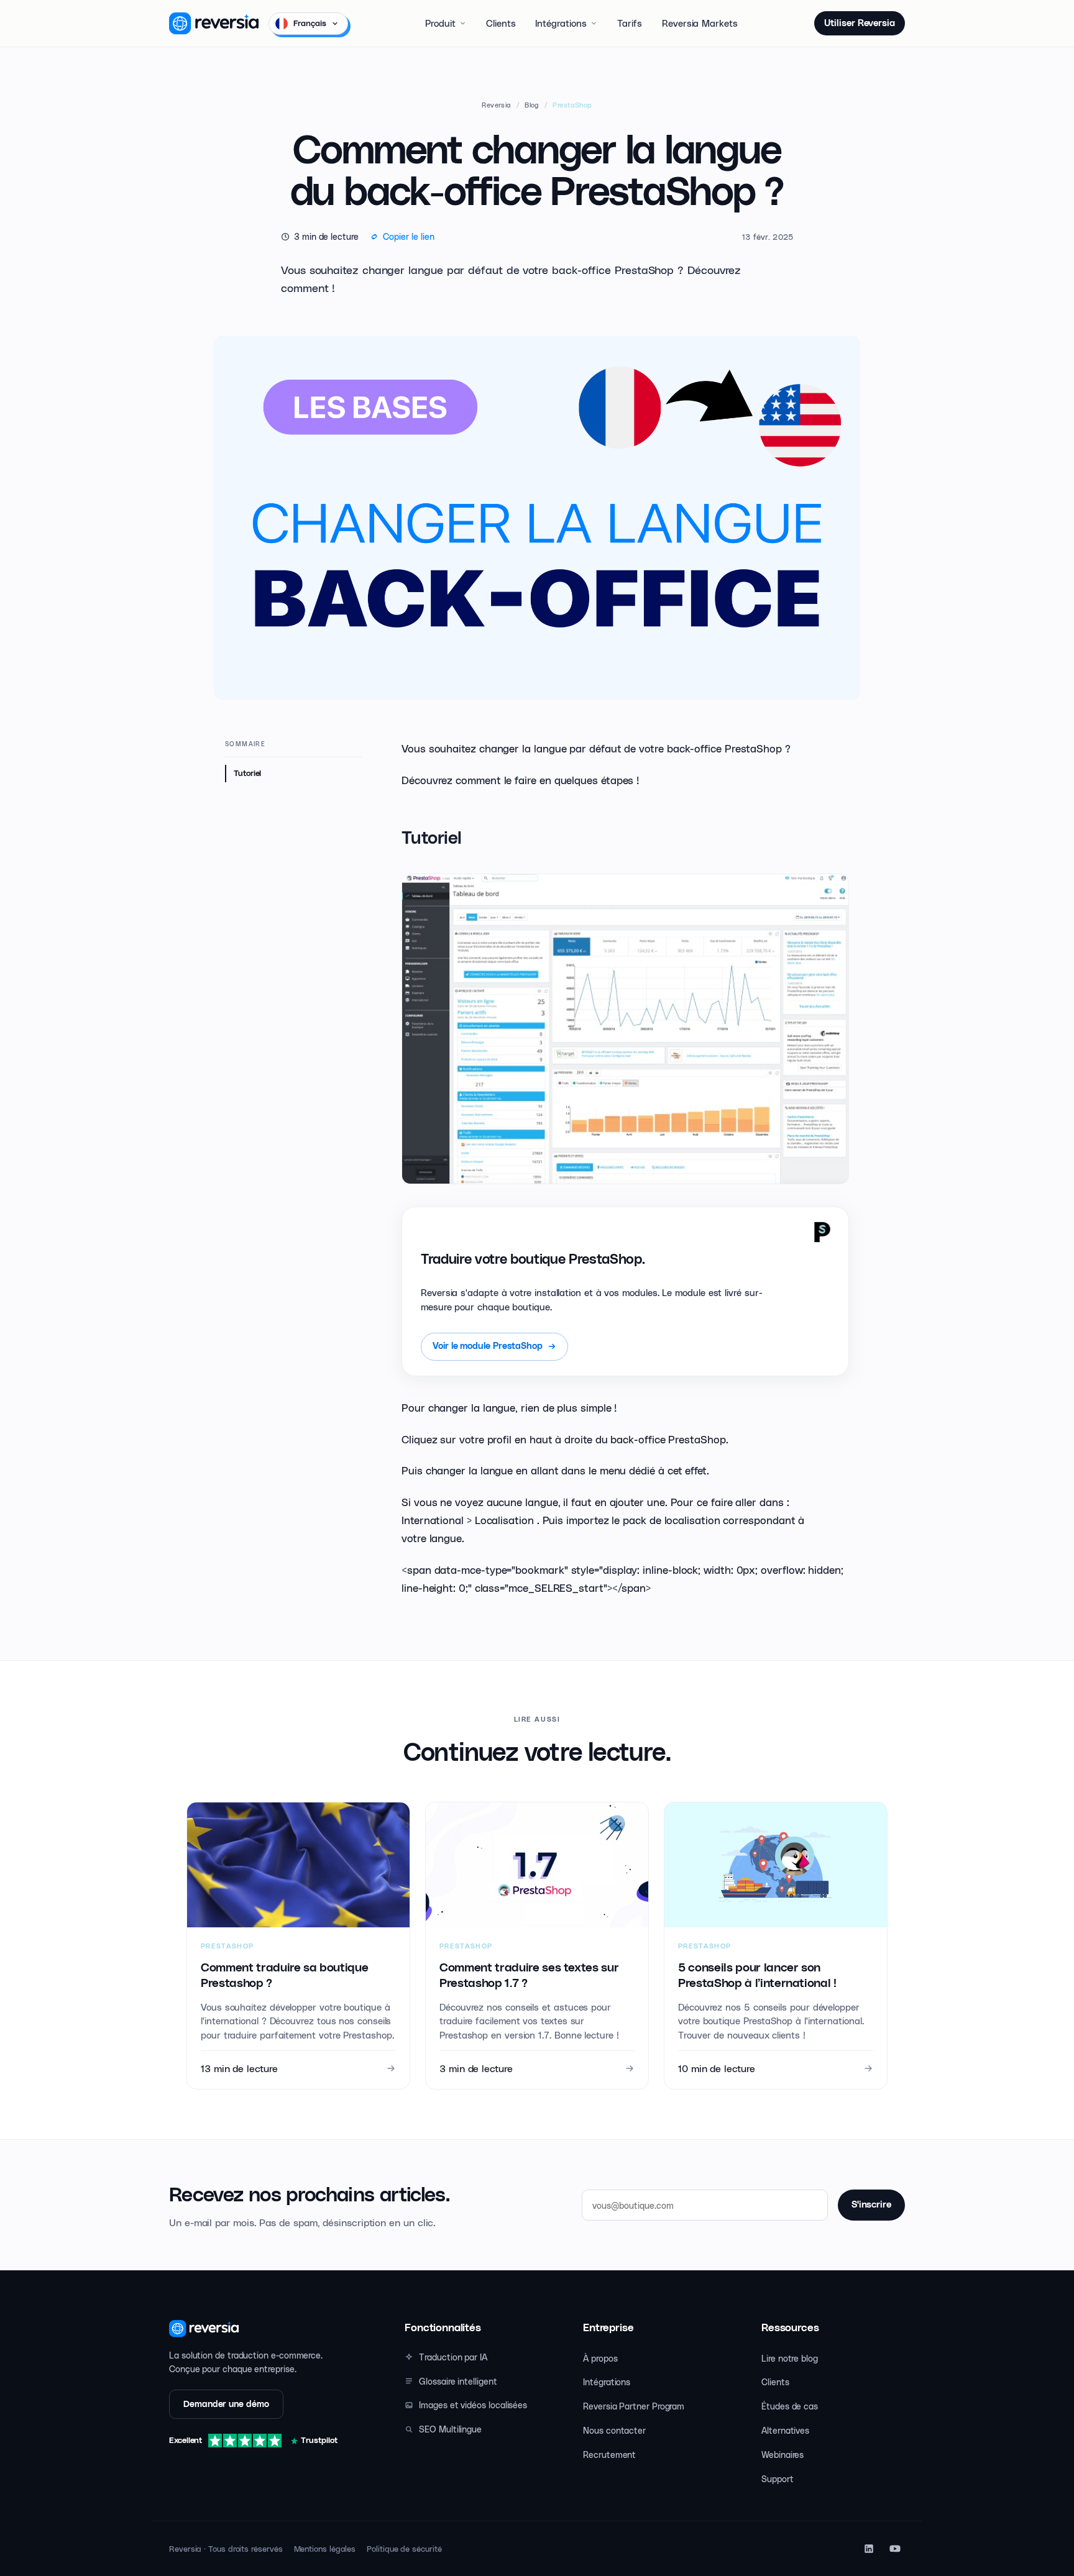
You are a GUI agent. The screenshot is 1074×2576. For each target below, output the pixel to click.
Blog (532, 105)
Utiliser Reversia (860, 23)
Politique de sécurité (404, 2548)
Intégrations (561, 23)
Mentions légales (325, 2548)
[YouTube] (895, 2549)
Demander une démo (226, 2404)
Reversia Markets (700, 23)
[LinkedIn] (869, 2549)
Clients (501, 23)
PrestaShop (572, 105)
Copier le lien (409, 236)
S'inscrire (871, 2205)
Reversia (497, 105)
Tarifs (630, 23)
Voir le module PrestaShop (488, 1346)
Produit (440, 23)
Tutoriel (247, 773)
